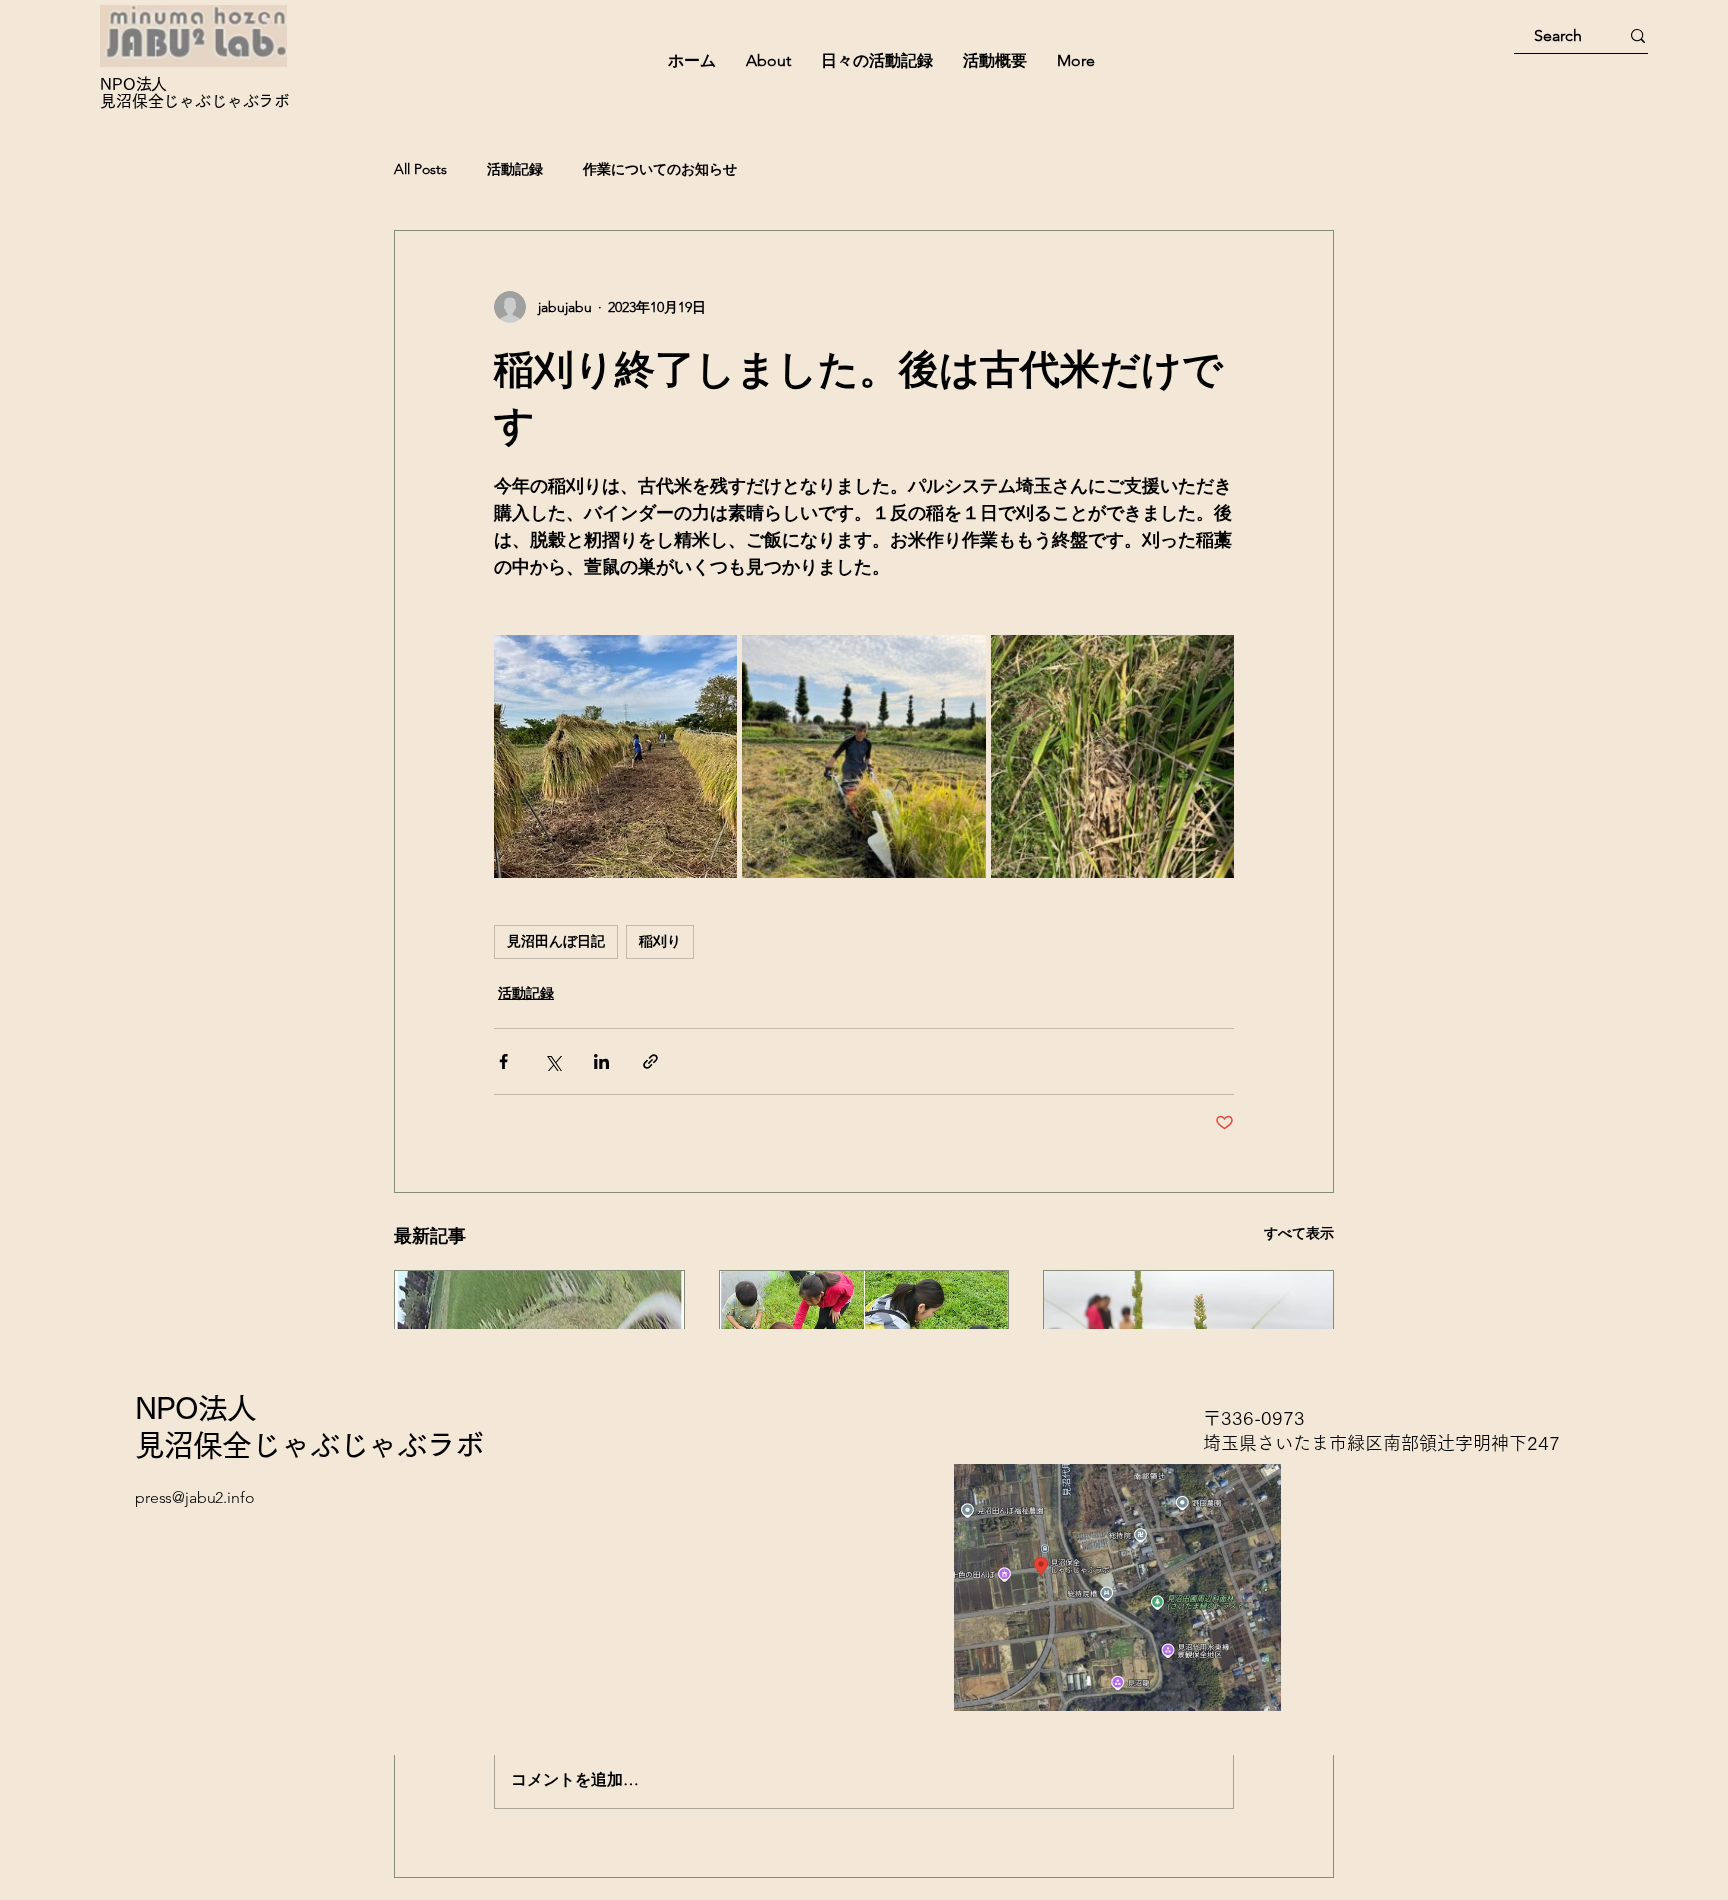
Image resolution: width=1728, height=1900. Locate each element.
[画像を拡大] (615, 756)
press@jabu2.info (194, 1497)
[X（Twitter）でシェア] (552, 1061)
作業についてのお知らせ (660, 169)
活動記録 (515, 169)
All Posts (420, 169)
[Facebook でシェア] (503, 1061)
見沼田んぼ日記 (556, 941)
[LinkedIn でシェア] (601, 1061)
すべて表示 (1299, 1233)
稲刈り (660, 941)
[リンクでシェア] (650, 1061)
